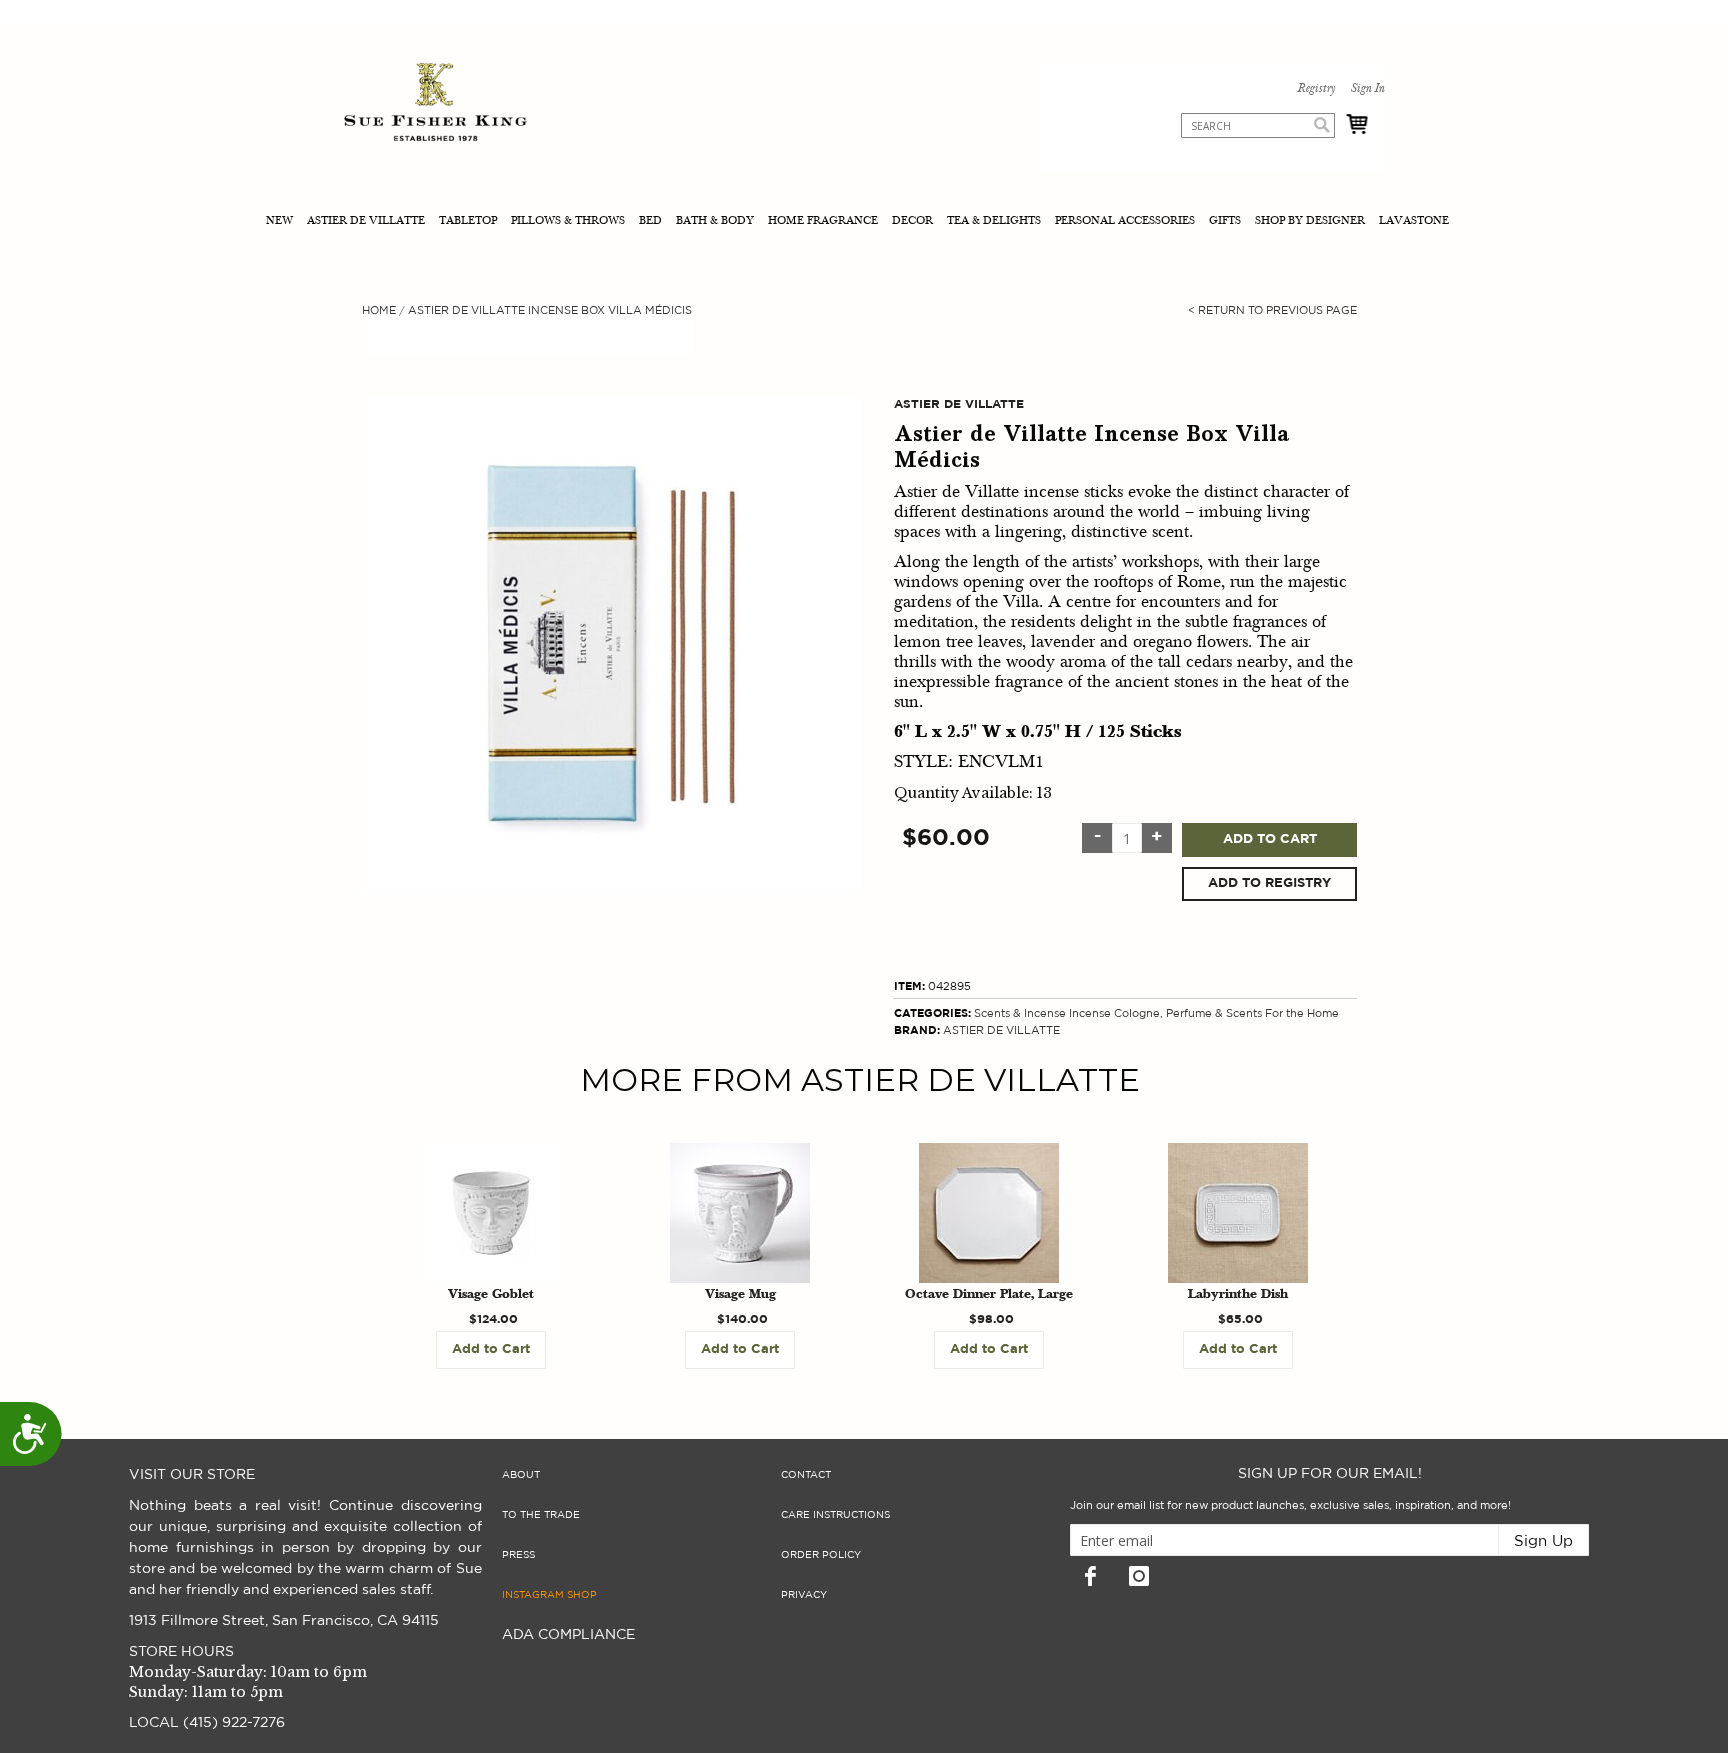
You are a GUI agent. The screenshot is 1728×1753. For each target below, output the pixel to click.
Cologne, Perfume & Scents (1188, 1013)
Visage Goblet (491, 1295)
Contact (806, 1475)
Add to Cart (1270, 839)
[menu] (864, 222)
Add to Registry (1269, 883)
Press (518, 1555)
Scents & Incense (1020, 1013)
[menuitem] (281, 222)
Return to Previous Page (1272, 310)
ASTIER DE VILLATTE (1001, 1030)
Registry (1316, 89)
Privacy (804, 1595)
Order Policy (821, 1555)
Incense (1090, 1013)
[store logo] (435, 104)
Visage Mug (740, 1295)
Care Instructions (835, 1515)
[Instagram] (1139, 1576)
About (521, 1475)
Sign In (1367, 89)
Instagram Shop (549, 1595)
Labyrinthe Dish (1238, 1295)
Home (379, 310)
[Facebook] (1090, 1576)
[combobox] (1258, 125)
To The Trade (541, 1515)
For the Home (1302, 1013)
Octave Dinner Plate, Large (989, 1295)
